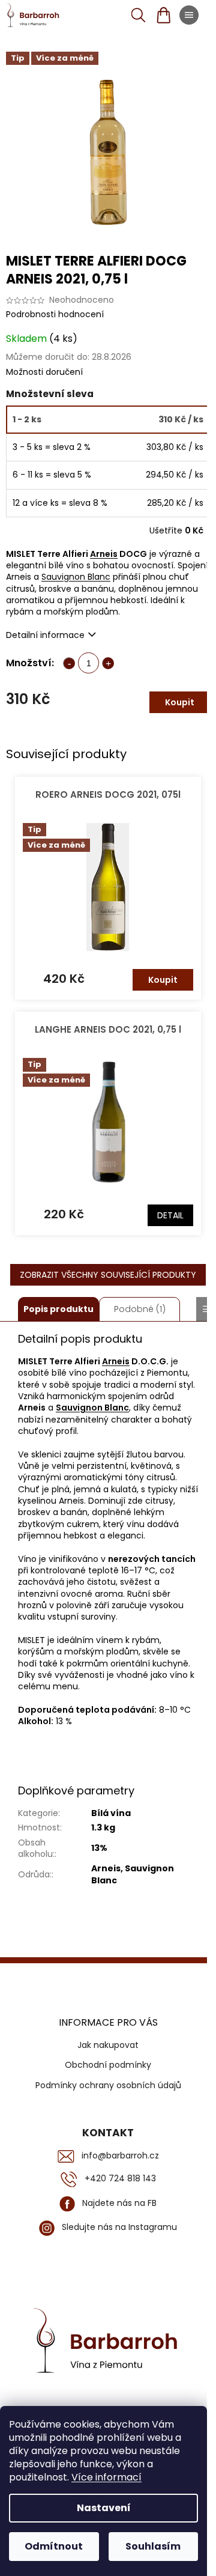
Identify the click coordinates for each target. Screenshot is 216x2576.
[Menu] (189, 15)
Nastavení (104, 2508)
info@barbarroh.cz (120, 2156)
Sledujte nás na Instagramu (119, 2227)
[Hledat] (138, 15)
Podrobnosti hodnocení (55, 314)
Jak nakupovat (108, 2045)
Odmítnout (54, 2546)
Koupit (180, 702)
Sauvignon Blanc (76, 577)
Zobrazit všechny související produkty (108, 1275)
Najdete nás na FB (119, 2203)
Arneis (104, 554)
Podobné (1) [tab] (140, 1309)
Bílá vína (111, 1813)
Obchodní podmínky (108, 2065)
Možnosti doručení (44, 372)
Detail (170, 1215)
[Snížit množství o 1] (69, 663)
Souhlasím (153, 2546)
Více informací (106, 2477)
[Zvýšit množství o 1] (108, 663)
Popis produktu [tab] (58, 1309)
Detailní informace (45, 635)
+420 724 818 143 (120, 2179)
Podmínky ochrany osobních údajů (108, 2085)
